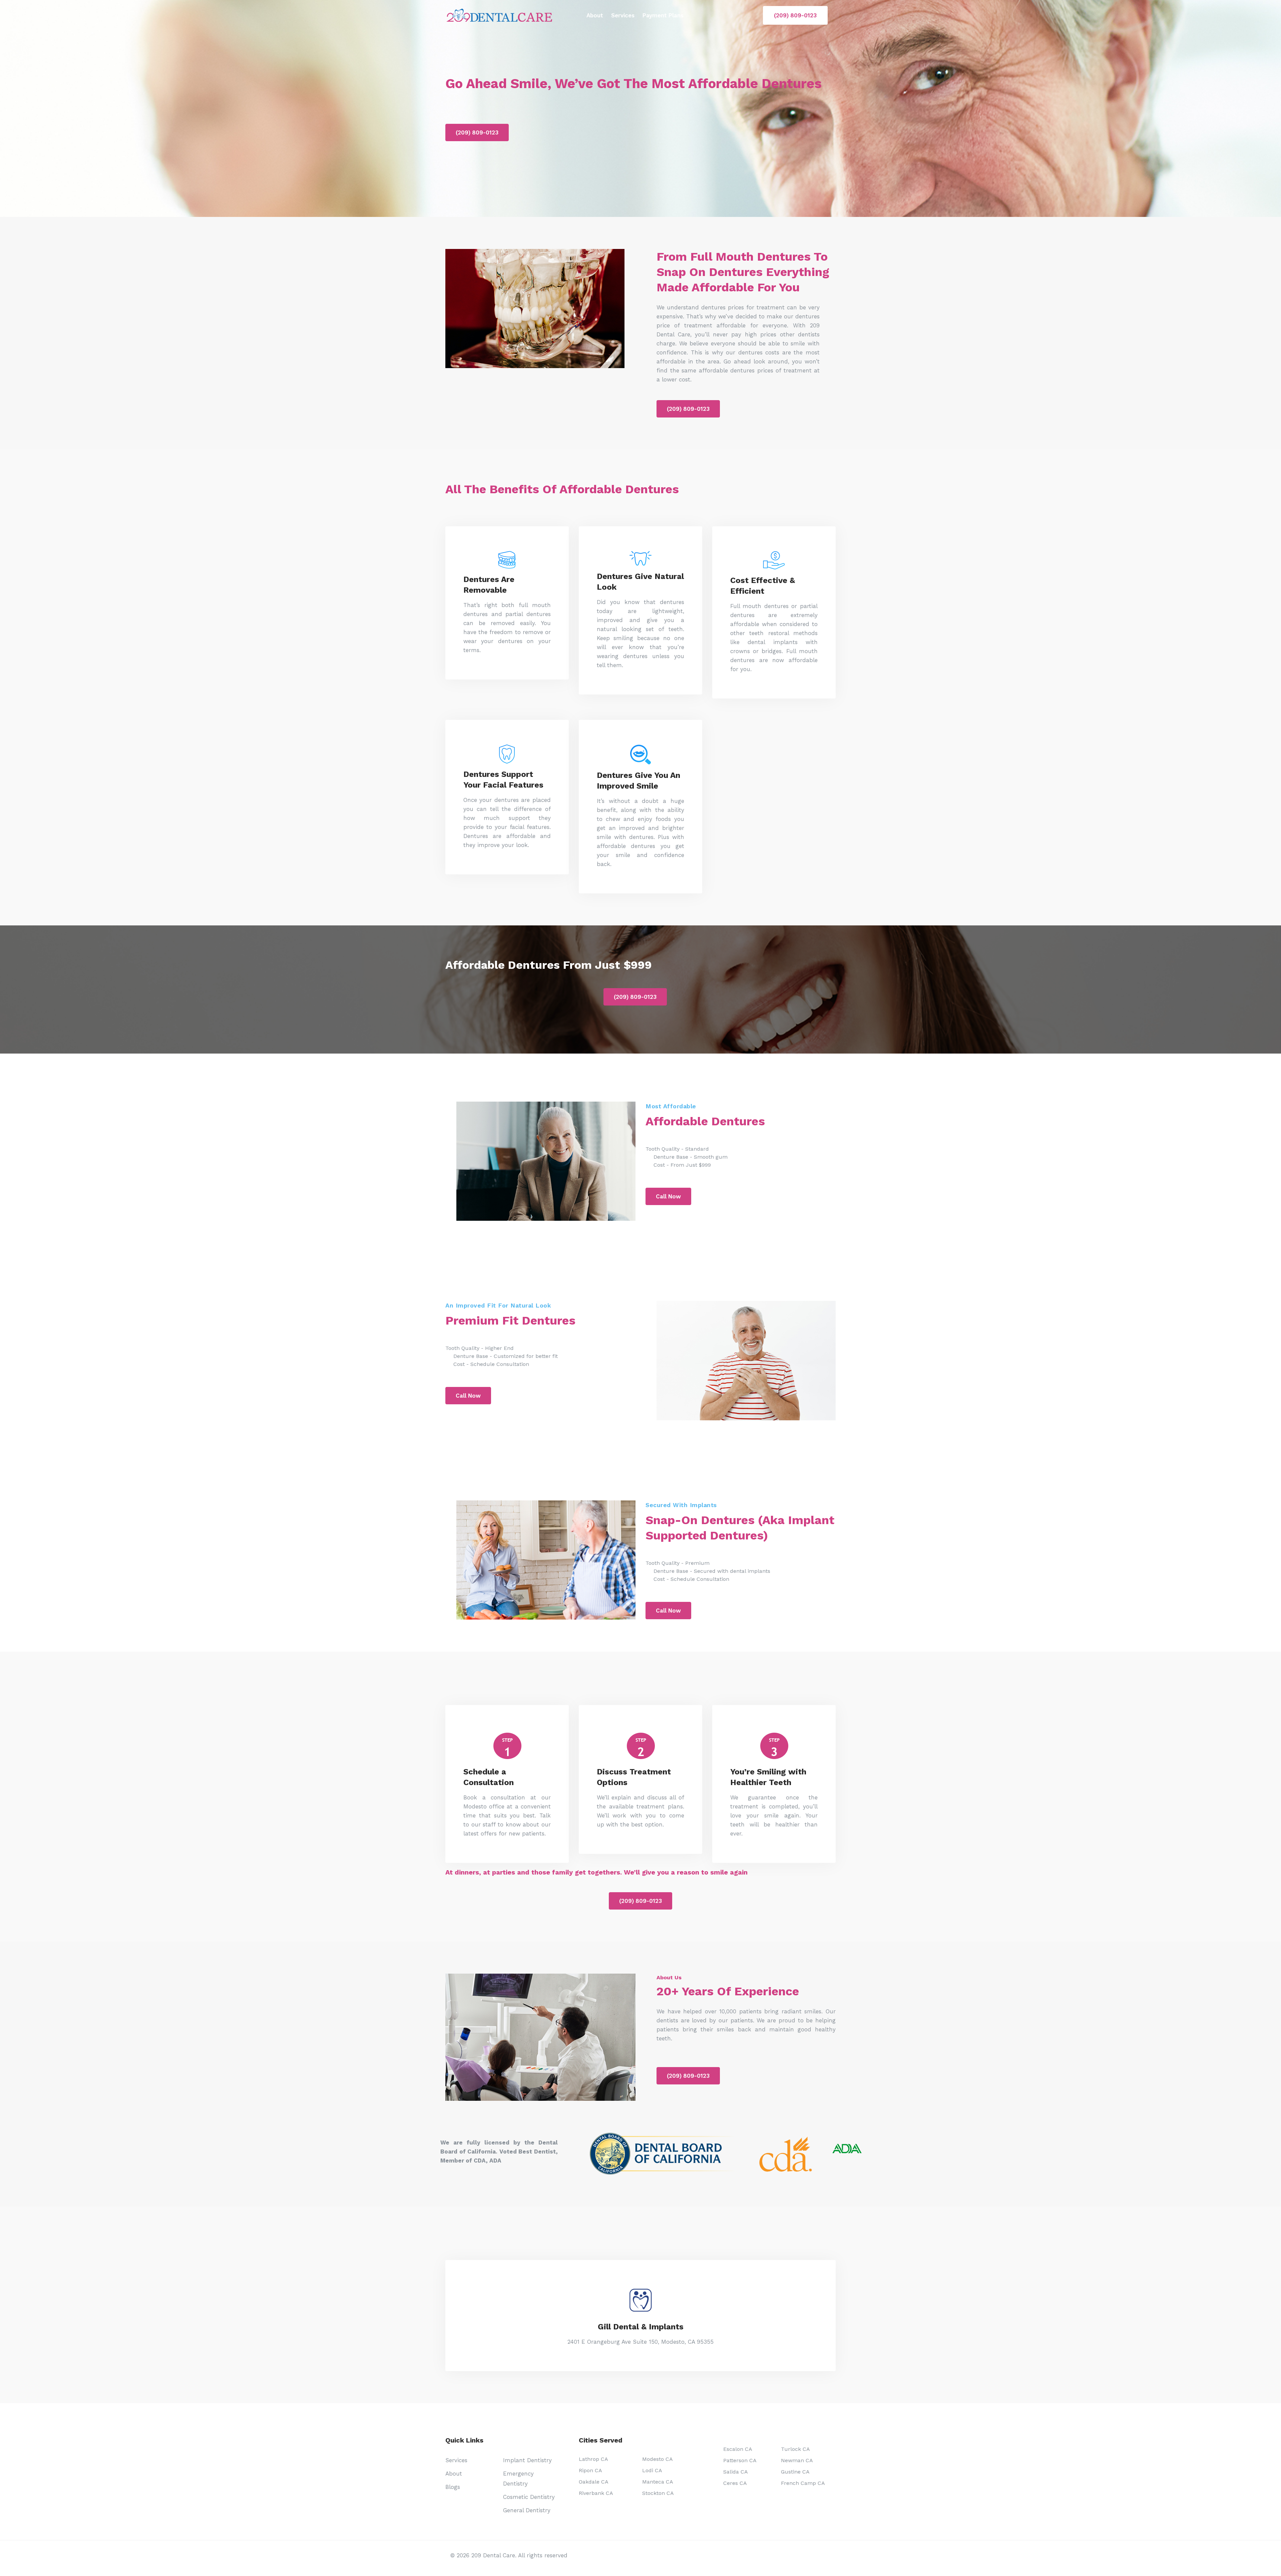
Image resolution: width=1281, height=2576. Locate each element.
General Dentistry (527, 2510)
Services (623, 15)
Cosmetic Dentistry (529, 2497)
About (595, 15)
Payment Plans (663, 15)
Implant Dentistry (527, 2460)
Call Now (668, 1196)
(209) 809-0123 (795, 15)
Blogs (453, 2487)
